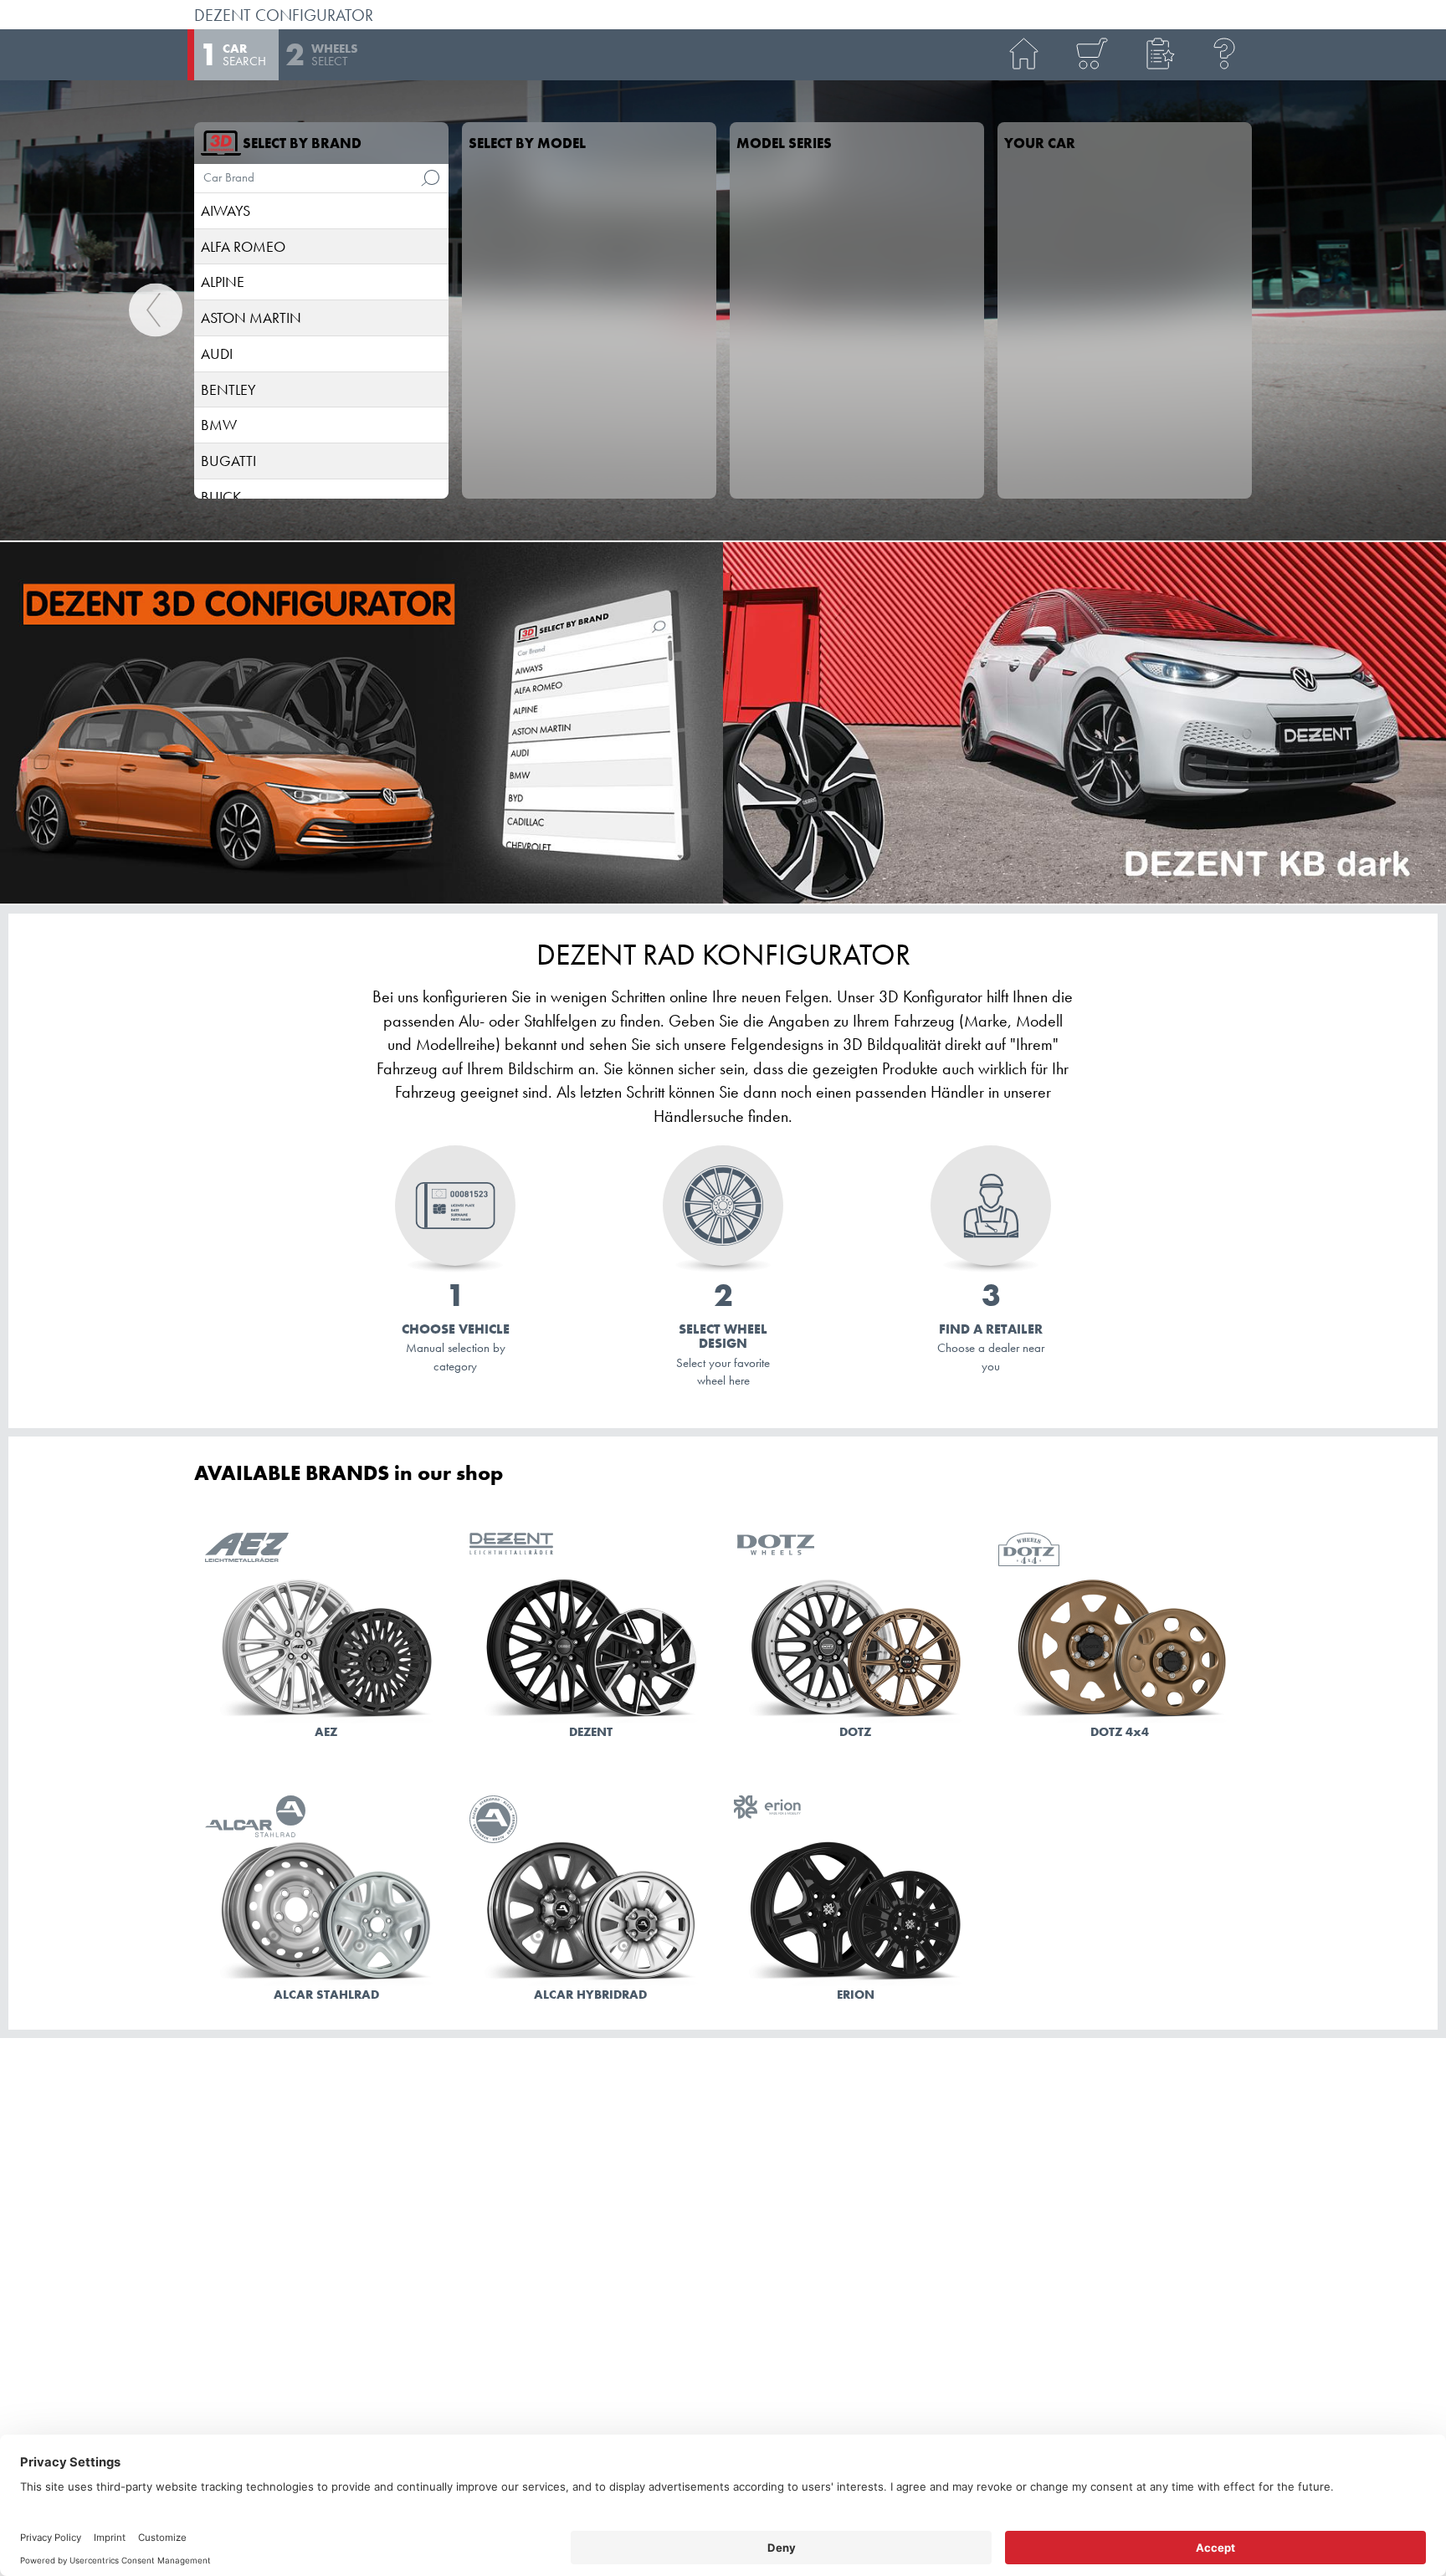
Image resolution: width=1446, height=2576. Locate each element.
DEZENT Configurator (284, 15)
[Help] (1225, 55)
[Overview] (1091, 55)
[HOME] (1024, 55)
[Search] (430, 178)
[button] (1158, 55)
